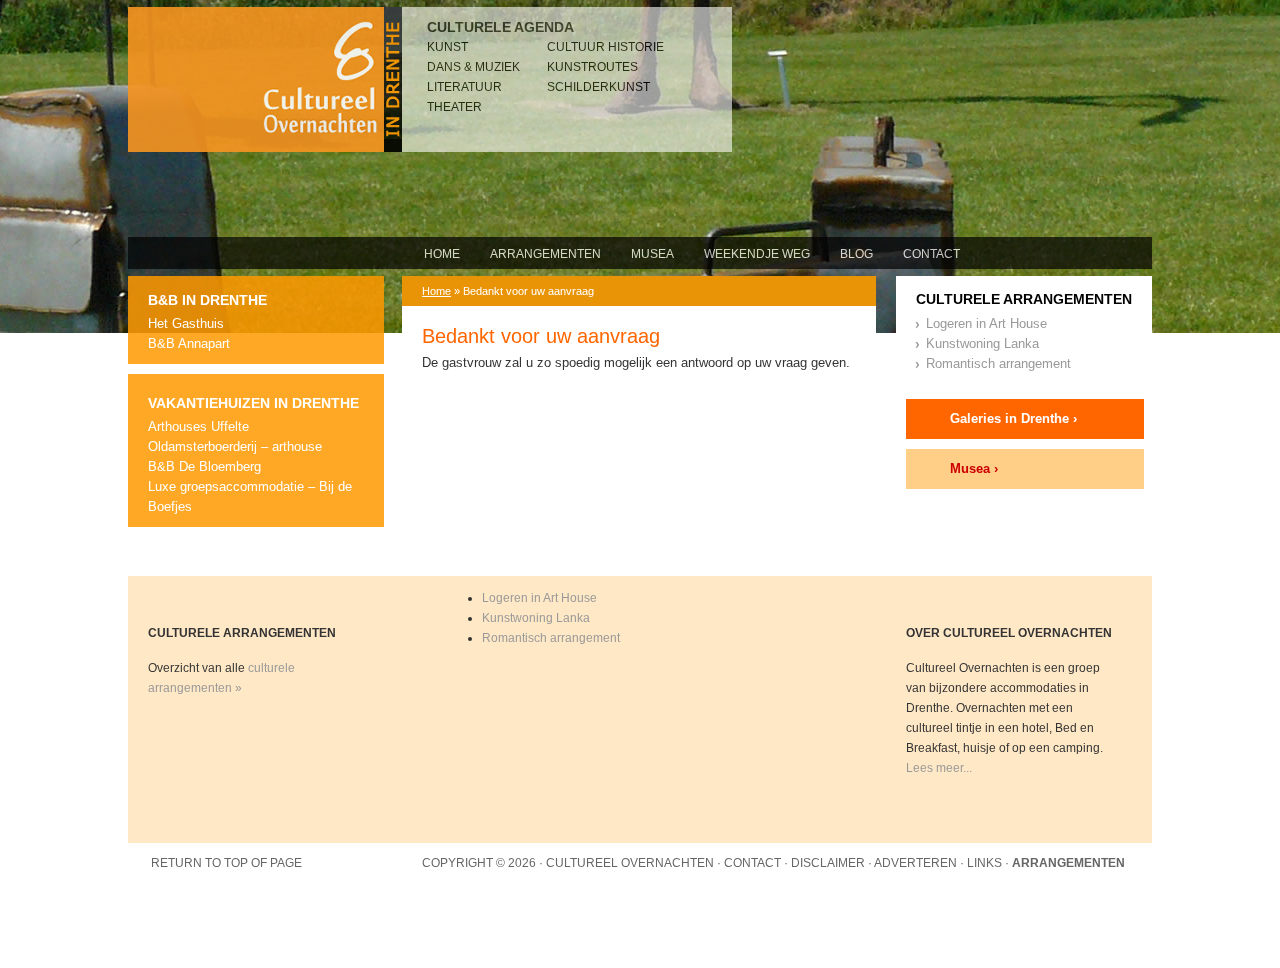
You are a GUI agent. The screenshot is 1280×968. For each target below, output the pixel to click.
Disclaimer (828, 863)
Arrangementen (545, 254)
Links (984, 863)
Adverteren (915, 863)
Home (442, 254)
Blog (856, 254)
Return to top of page (226, 863)
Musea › (974, 468)
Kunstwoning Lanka (982, 343)
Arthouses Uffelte (198, 426)
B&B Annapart (189, 343)
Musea (652, 254)
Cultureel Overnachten (265, 79)
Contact (931, 254)
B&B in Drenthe (207, 300)
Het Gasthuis (186, 323)
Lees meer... (939, 768)
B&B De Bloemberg (204, 466)
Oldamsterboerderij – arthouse (235, 446)
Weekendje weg (757, 254)
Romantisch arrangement (998, 363)
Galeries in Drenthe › (1013, 418)
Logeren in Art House (986, 323)
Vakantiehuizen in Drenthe (253, 403)
